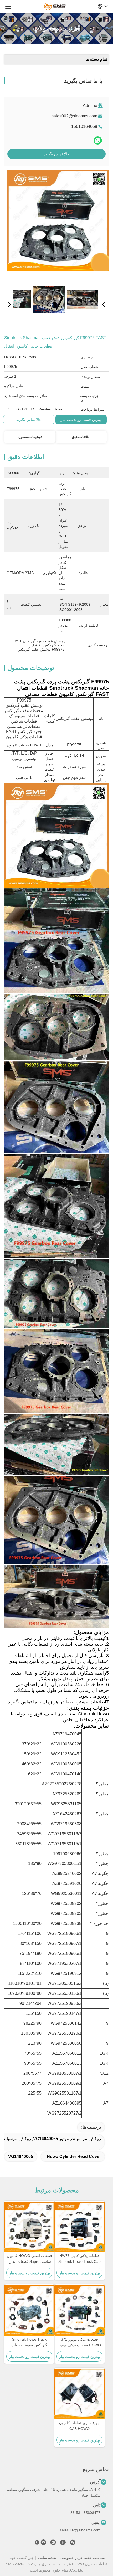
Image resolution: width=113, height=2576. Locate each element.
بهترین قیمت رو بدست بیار (81, 420)
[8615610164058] (37, 2543)
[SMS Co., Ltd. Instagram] (53, 2543)
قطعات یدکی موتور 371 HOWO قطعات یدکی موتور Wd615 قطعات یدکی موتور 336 (80, 2343)
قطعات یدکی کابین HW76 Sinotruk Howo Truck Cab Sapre (79, 2259)
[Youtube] (43, 2543)
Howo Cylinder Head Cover (74, 2157)
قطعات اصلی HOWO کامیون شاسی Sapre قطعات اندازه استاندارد (29, 2259)
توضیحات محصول (30, 437)
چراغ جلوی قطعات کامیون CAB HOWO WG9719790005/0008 (79, 2426)
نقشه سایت (47, 2558)
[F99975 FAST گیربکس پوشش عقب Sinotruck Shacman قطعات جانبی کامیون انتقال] (58, 224)
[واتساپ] (98, 140)
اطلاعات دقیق (81, 437)
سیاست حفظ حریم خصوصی (83, 2558)
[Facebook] (63, 2543)
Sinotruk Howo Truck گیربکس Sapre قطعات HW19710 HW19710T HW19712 (29, 2343)
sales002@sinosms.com (74, 116)
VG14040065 (21, 2157)
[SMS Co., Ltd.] (55, 6)
